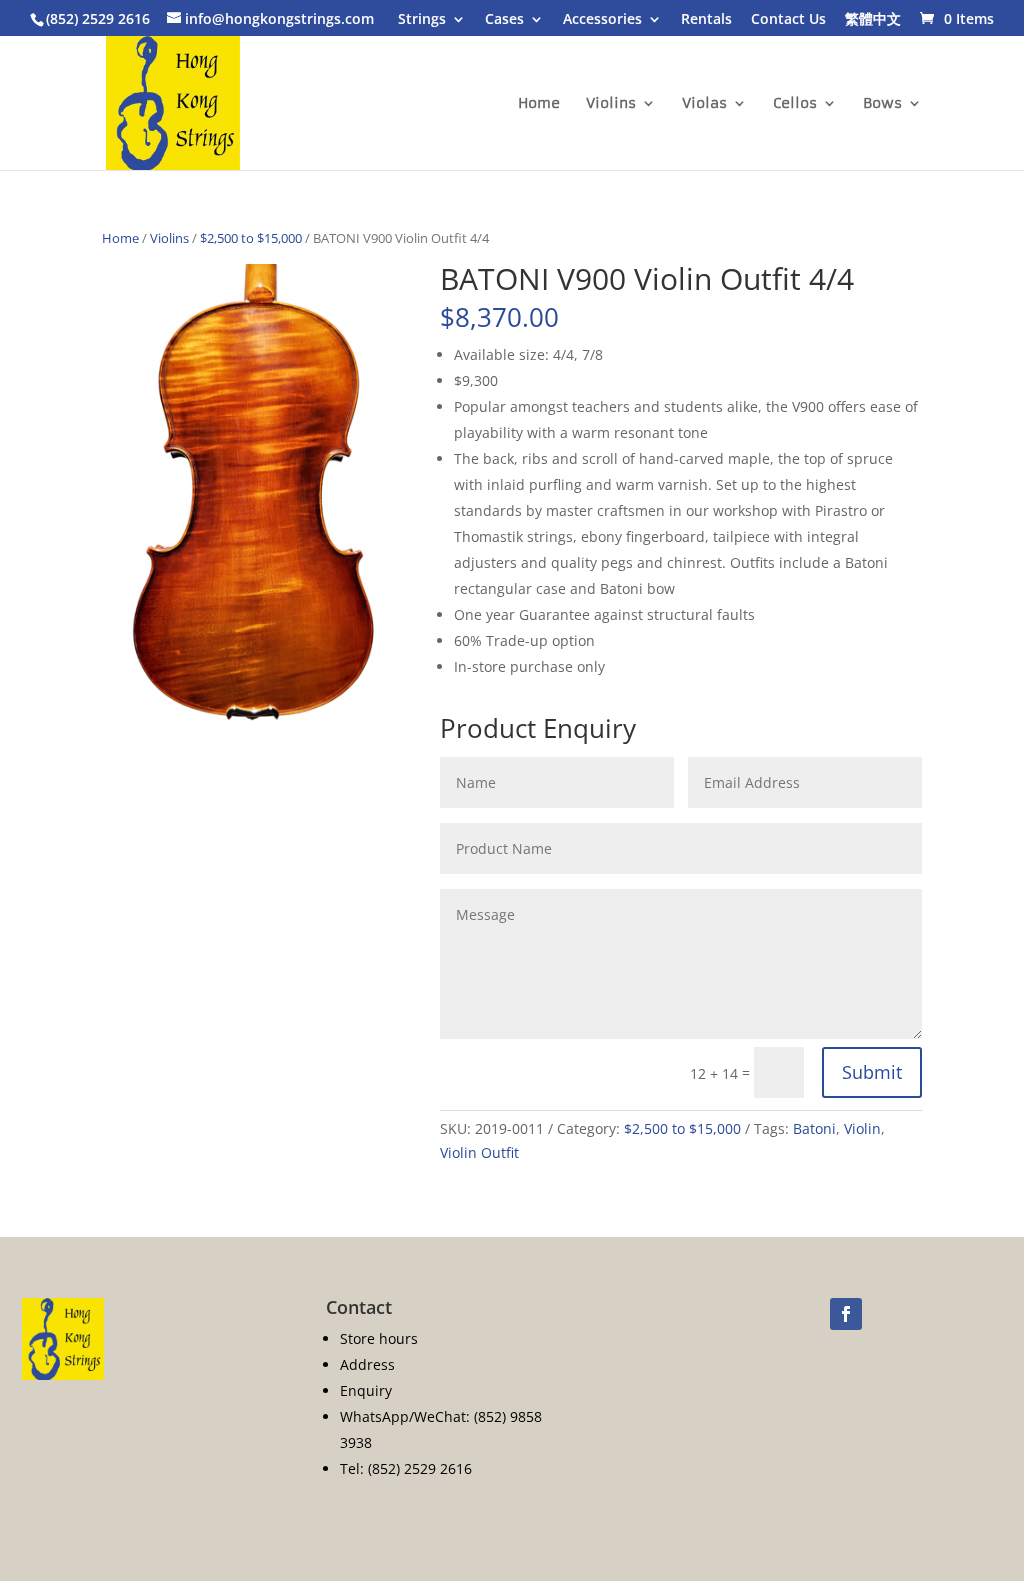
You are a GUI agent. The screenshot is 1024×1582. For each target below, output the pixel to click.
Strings (422, 20)
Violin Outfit (479, 1152)
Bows (882, 104)
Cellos (795, 104)
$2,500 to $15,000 (251, 238)
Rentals (706, 20)
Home (539, 104)
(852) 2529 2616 (98, 18)
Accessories (602, 20)
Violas (704, 104)
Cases (504, 20)
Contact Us (788, 20)
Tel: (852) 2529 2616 (406, 1468)
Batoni (814, 1128)
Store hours (379, 1338)
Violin (862, 1128)
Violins (611, 104)
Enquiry (366, 1390)
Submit (872, 1072)
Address (367, 1364)
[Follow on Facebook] (846, 1314)
